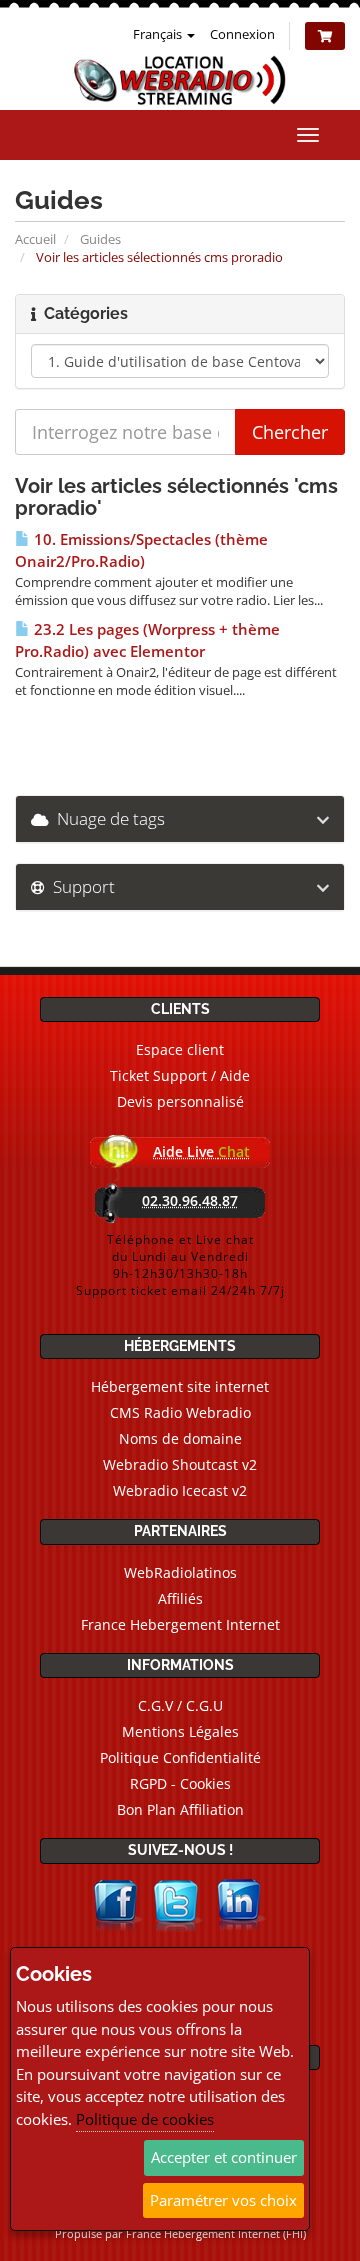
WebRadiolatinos (180, 1572)
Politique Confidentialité (180, 1757)
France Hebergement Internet (180, 1624)
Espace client (180, 1049)
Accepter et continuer (224, 2157)
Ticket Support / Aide (180, 1075)
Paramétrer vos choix (223, 2200)
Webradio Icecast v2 (180, 1490)
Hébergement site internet (180, 1386)
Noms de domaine (180, 1438)
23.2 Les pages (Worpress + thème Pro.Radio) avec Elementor (147, 640)
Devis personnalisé (180, 1101)
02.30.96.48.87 (190, 1200)
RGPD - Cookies (180, 1783)
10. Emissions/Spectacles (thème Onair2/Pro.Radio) (141, 550)
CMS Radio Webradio (180, 1412)
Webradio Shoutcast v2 (180, 1464)
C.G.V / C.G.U (180, 1705)
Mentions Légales (180, 1731)
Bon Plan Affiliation (180, 1809)
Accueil (35, 239)
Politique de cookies (145, 2119)
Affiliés (180, 1598)
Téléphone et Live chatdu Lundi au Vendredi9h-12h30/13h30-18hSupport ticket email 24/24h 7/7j (180, 1265)
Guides (100, 239)
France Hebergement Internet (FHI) (216, 2233)
